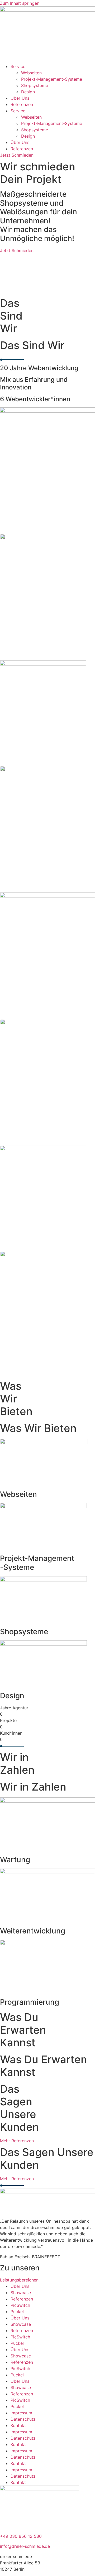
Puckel (17, 2312)
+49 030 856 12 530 (21, 2536)
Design (28, 92)
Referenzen (22, 104)
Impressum (21, 2413)
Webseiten (31, 73)
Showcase (21, 2293)
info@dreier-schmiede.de (25, 2546)
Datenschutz (23, 2419)
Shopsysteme (35, 85)
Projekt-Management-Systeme (52, 79)
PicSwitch (20, 2305)
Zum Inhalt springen (20, 3)
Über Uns (20, 98)
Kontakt (18, 2425)
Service (18, 66)
